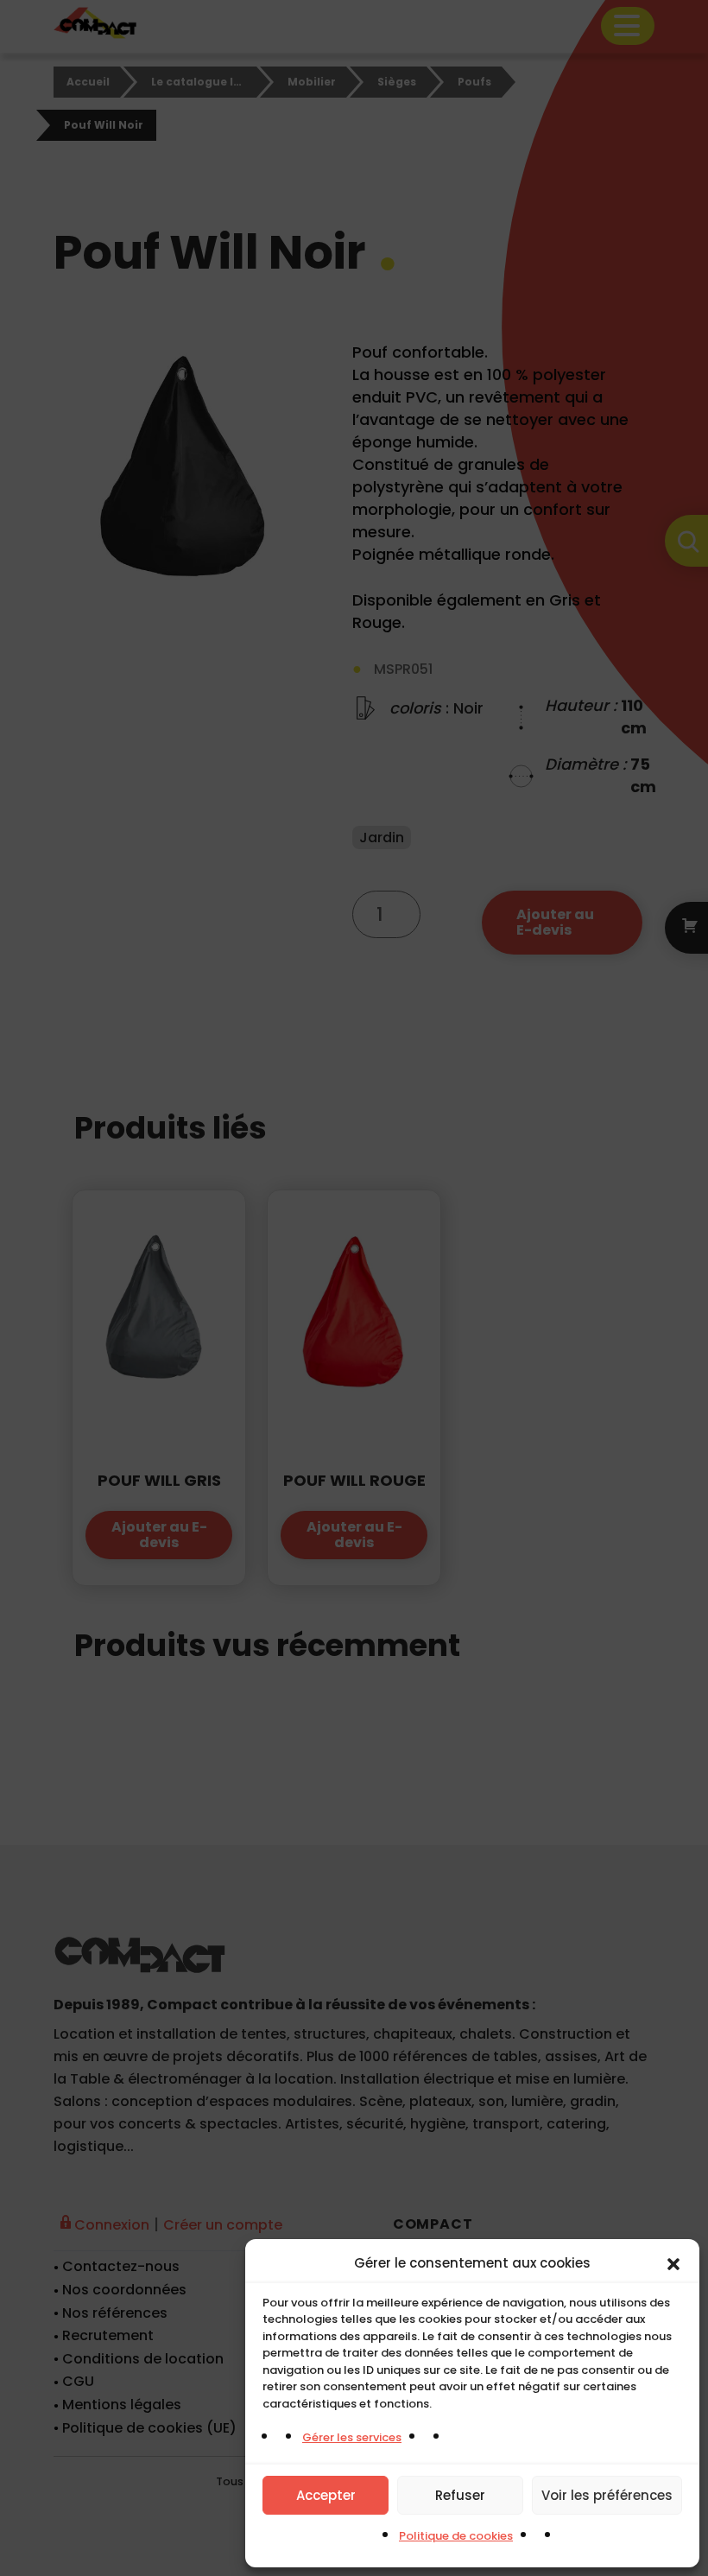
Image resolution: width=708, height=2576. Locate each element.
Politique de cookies (456, 2536)
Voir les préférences (607, 2495)
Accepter (326, 2495)
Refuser (460, 2495)
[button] (673, 2263)
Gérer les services (352, 2437)
